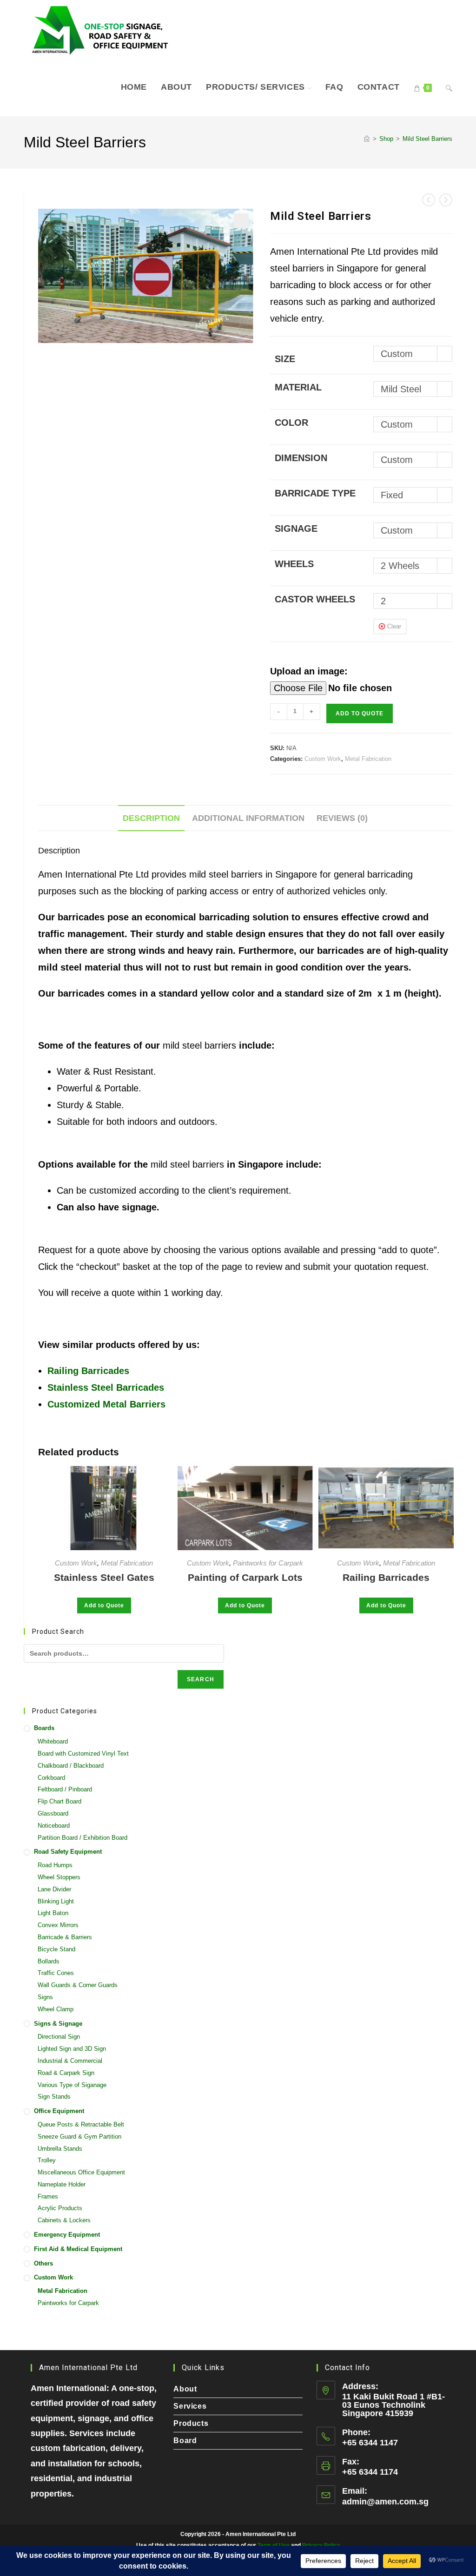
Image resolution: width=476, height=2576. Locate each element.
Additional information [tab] (248, 818)
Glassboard (53, 1813)
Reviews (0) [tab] (342, 818)
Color (291, 423)
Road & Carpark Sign (66, 2073)
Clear (394, 626)
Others (43, 2263)
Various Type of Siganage (72, 2085)
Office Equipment (59, 2111)
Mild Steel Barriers (427, 139)
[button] (241, 221)
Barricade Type (315, 493)
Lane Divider (54, 1889)
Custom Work (323, 759)
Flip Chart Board (59, 1801)
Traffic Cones (56, 1973)
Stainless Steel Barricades (106, 1387)
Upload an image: (309, 671)
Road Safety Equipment (68, 1852)
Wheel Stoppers (59, 1877)
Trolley (47, 2160)
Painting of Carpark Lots (245, 1577)
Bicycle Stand (56, 1949)
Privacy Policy (321, 2545)
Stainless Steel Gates (104, 1577)
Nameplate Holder (62, 2184)
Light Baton (53, 1913)
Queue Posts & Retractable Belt (81, 2124)
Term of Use (274, 2545)
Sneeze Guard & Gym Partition (79, 2137)
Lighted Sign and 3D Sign (72, 2049)
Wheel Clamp (56, 2009)
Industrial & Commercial (70, 2061)
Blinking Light (56, 1901)
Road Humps (55, 1865)
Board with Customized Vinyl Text (83, 1754)
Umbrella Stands (60, 2149)
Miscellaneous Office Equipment (81, 2172)
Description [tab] (151, 818)
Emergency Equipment (67, 2235)
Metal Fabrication (368, 759)
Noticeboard (54, 1826)
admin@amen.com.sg (385, 2502)
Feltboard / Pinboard (65, 1789)
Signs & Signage (58, 2024)
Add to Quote (360, 713)
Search (201, 1679)
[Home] (367, 139)
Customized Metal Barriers (106, 1404)
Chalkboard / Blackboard (71, 1766)
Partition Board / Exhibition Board (83, 1838)
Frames (48, 2196)
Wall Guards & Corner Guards (78, 1985)
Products (191, 2423)
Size (285, 359)
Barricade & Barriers (65, 1937)
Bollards (49, 1961)
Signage (296, 528)
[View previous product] (429, 200)
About (185, 2389)
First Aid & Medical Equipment (78, 2249)
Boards (44, 1728)
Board (185, 2441)
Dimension (301, 458)
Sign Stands (54, 2097)
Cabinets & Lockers (64, 2220)
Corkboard (51, 1778)
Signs (45, 1997)
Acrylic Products (60, 2208)
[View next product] (446, 200)
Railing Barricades (88, 1371)
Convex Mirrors (58, 1925)
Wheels (294, 564)
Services (190, 2406)
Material (298, 387)
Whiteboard (53, 1741)
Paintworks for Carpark (268, 1563)
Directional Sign (59, 2037)
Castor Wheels (315, 599)
